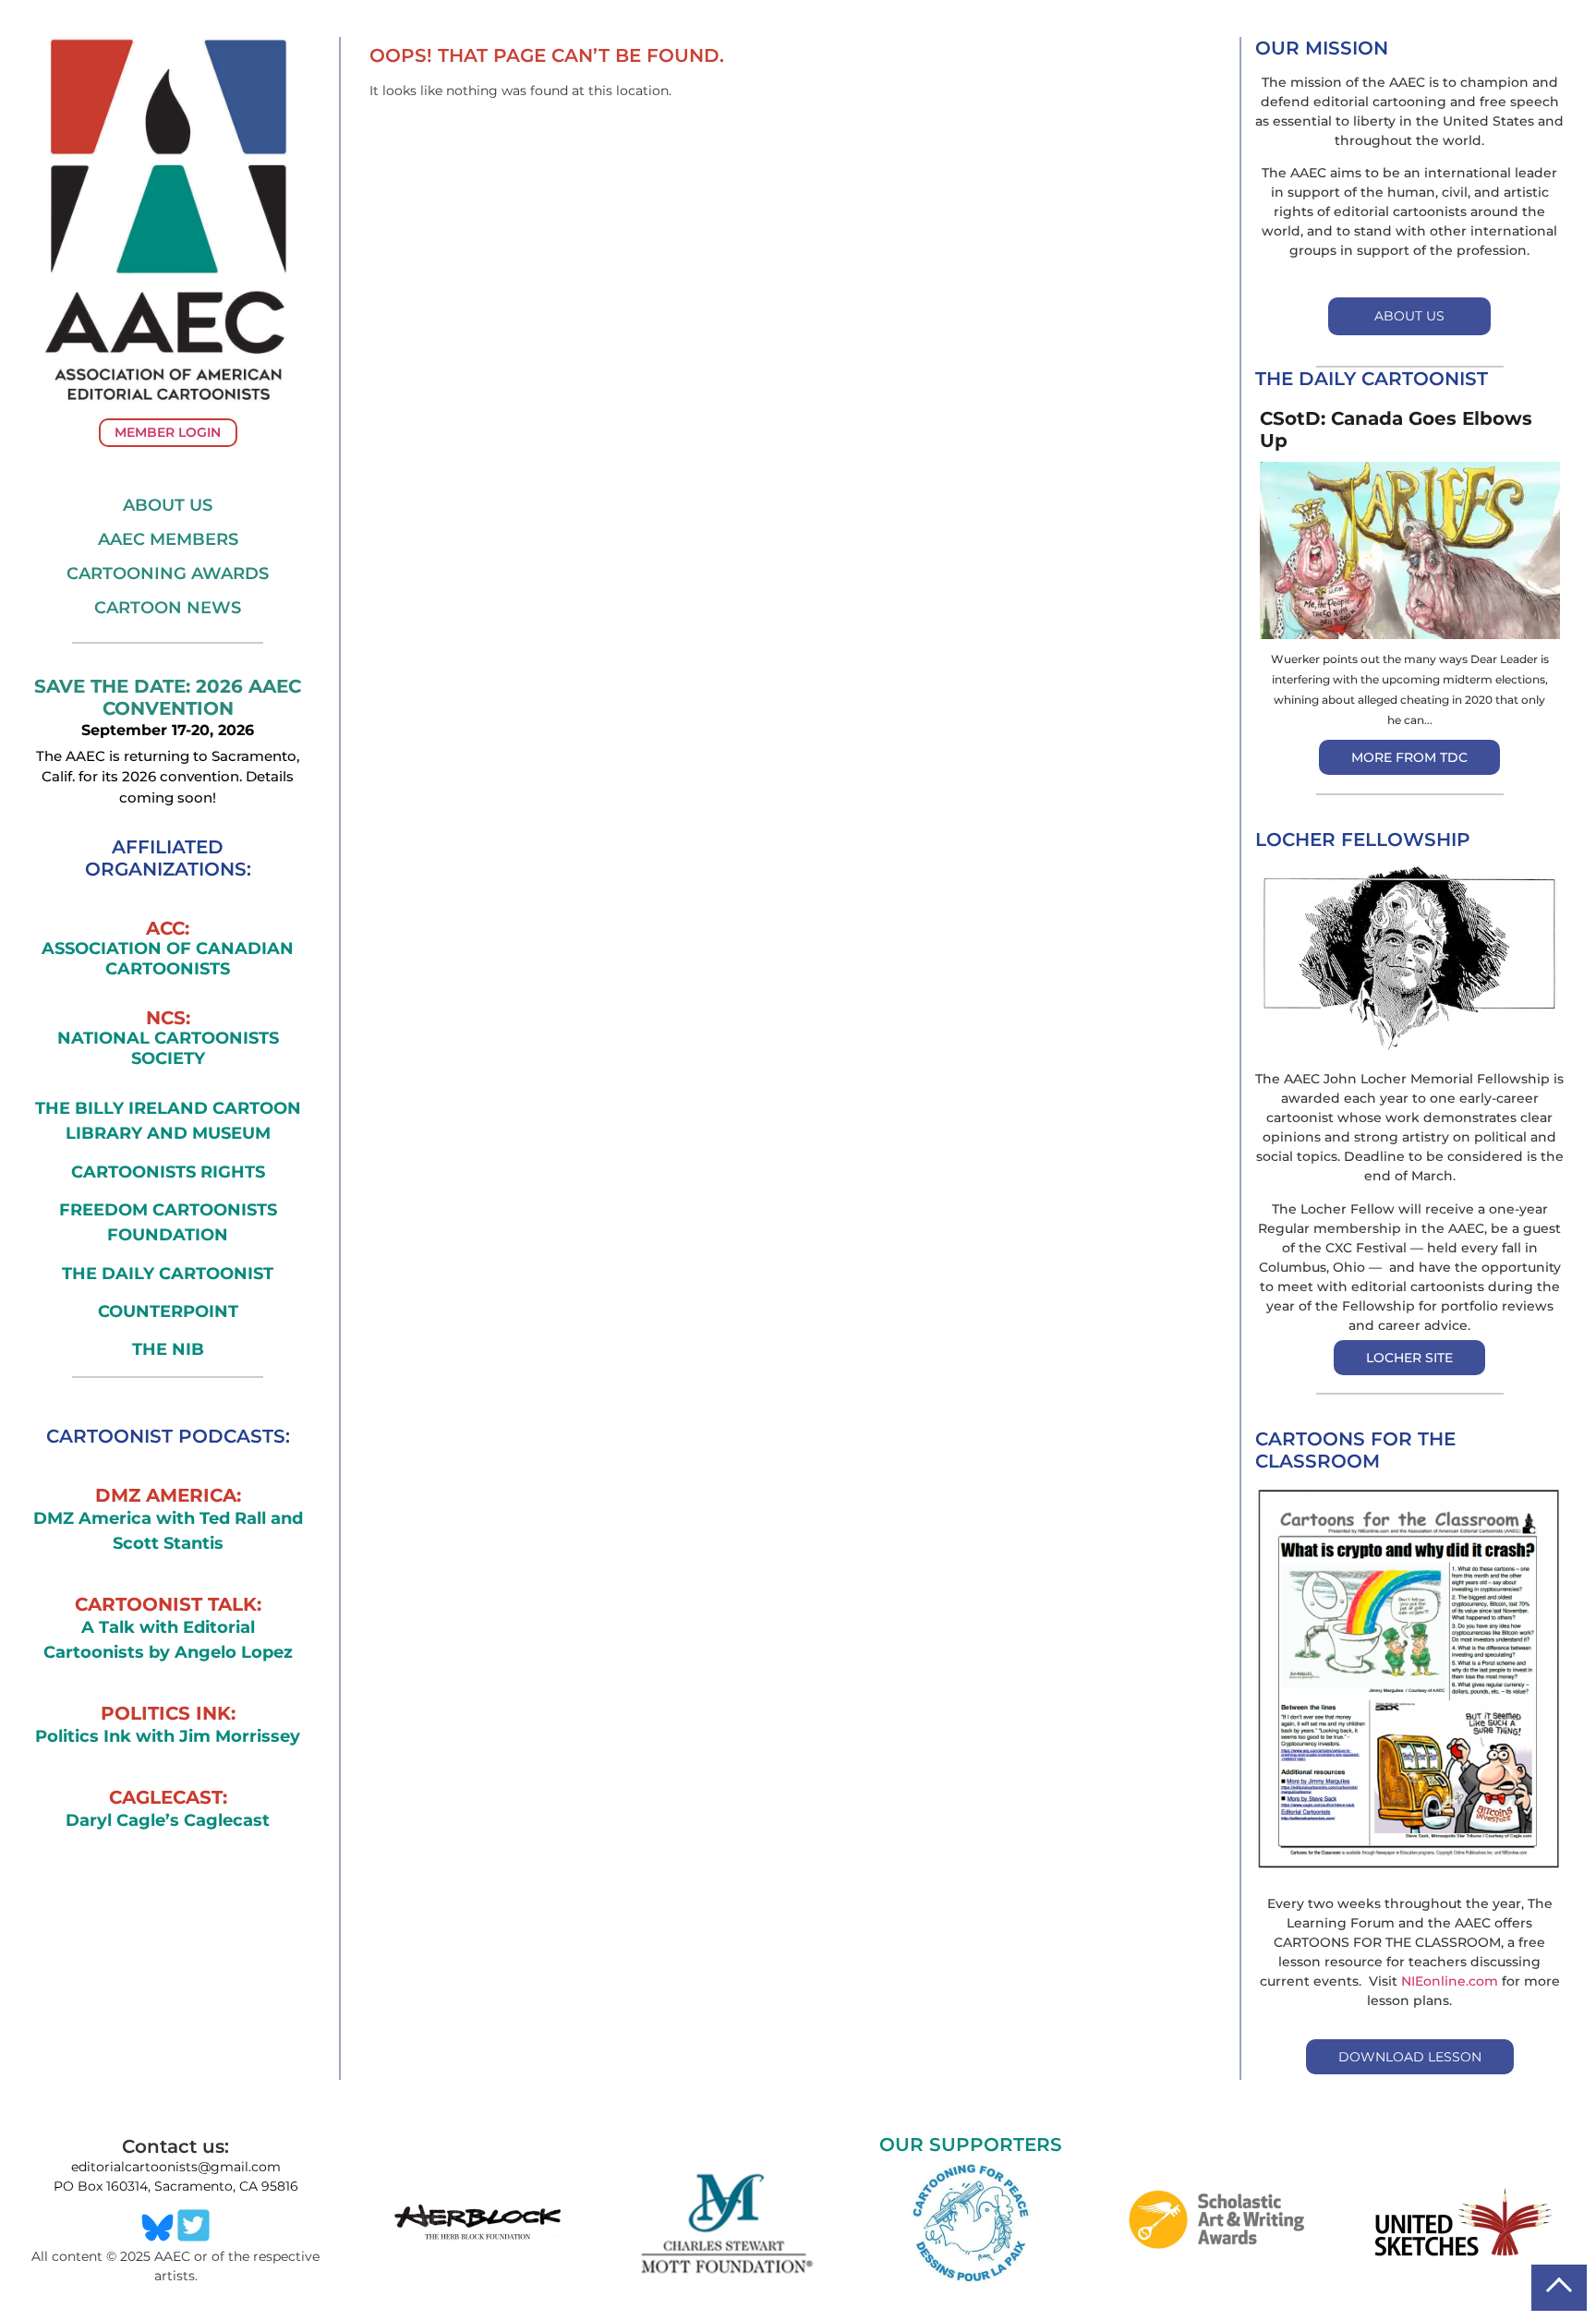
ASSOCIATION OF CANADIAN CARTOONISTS (168, 959)
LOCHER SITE (1409, 1358)
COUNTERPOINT (168, 1311)
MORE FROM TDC (1409, 757)
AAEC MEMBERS (168, 539)
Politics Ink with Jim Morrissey (168, 1736)
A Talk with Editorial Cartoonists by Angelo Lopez (168, 1640)
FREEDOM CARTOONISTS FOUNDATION (168, 1222)
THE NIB (168, 1349)
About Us (168, 505)
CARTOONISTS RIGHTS (168, 1172)
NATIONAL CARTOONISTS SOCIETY (168, 1049)
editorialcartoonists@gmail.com (176, 2167)
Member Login (168, 432)
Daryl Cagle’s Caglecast (168, 1820)
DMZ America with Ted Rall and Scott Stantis (168, 1531)
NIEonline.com (1450, 1981)
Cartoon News (168, 608)
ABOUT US (1409, 316)
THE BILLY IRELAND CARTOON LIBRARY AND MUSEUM (168, 1121)
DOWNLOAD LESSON (1410, 2057)
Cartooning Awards (168, 574)
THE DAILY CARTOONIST (168, 1274)
